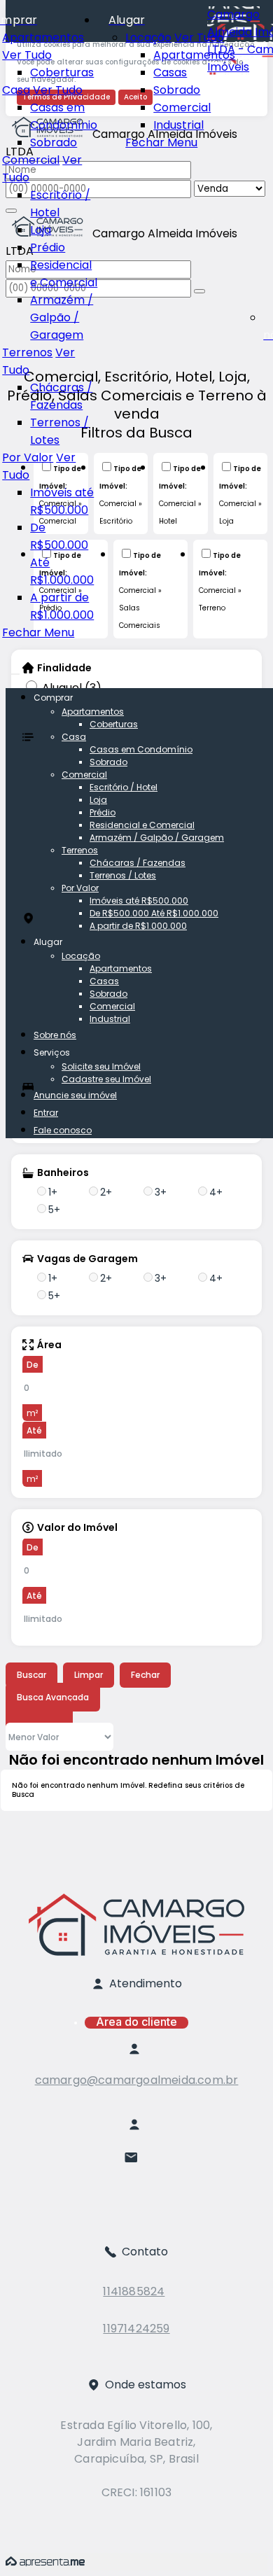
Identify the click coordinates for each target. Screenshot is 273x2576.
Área (49, 1345)
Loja (41, 230)
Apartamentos (194, 55)
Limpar (89, 1675)
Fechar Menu (161, 142)
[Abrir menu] (15, 670)
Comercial (182, 107)
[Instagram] (137, 2188)
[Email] (137, 2163)
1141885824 (134, 2291)
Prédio (48, 247)
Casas (170, 72)
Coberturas (62, 72)
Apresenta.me (45, 2562)
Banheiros (63, 1172)
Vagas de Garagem (87, 1259)
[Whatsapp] (137, 2212)
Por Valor (28, 457)
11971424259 (136, 2329)
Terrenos (27, 352)
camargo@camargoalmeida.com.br (137, 2080)
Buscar (31, 1675)
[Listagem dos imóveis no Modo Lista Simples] (62, 1715)
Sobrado (177, 90)
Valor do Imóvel (77, 1527)
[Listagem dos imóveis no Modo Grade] (17, 1715)
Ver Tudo (199, 37)
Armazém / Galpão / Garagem (62, 317)
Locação (148, 37)
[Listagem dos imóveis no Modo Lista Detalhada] (39, 1715)
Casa (16, 90)
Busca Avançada (53, 1697)
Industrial (178, 125)
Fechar (145, 1675)
